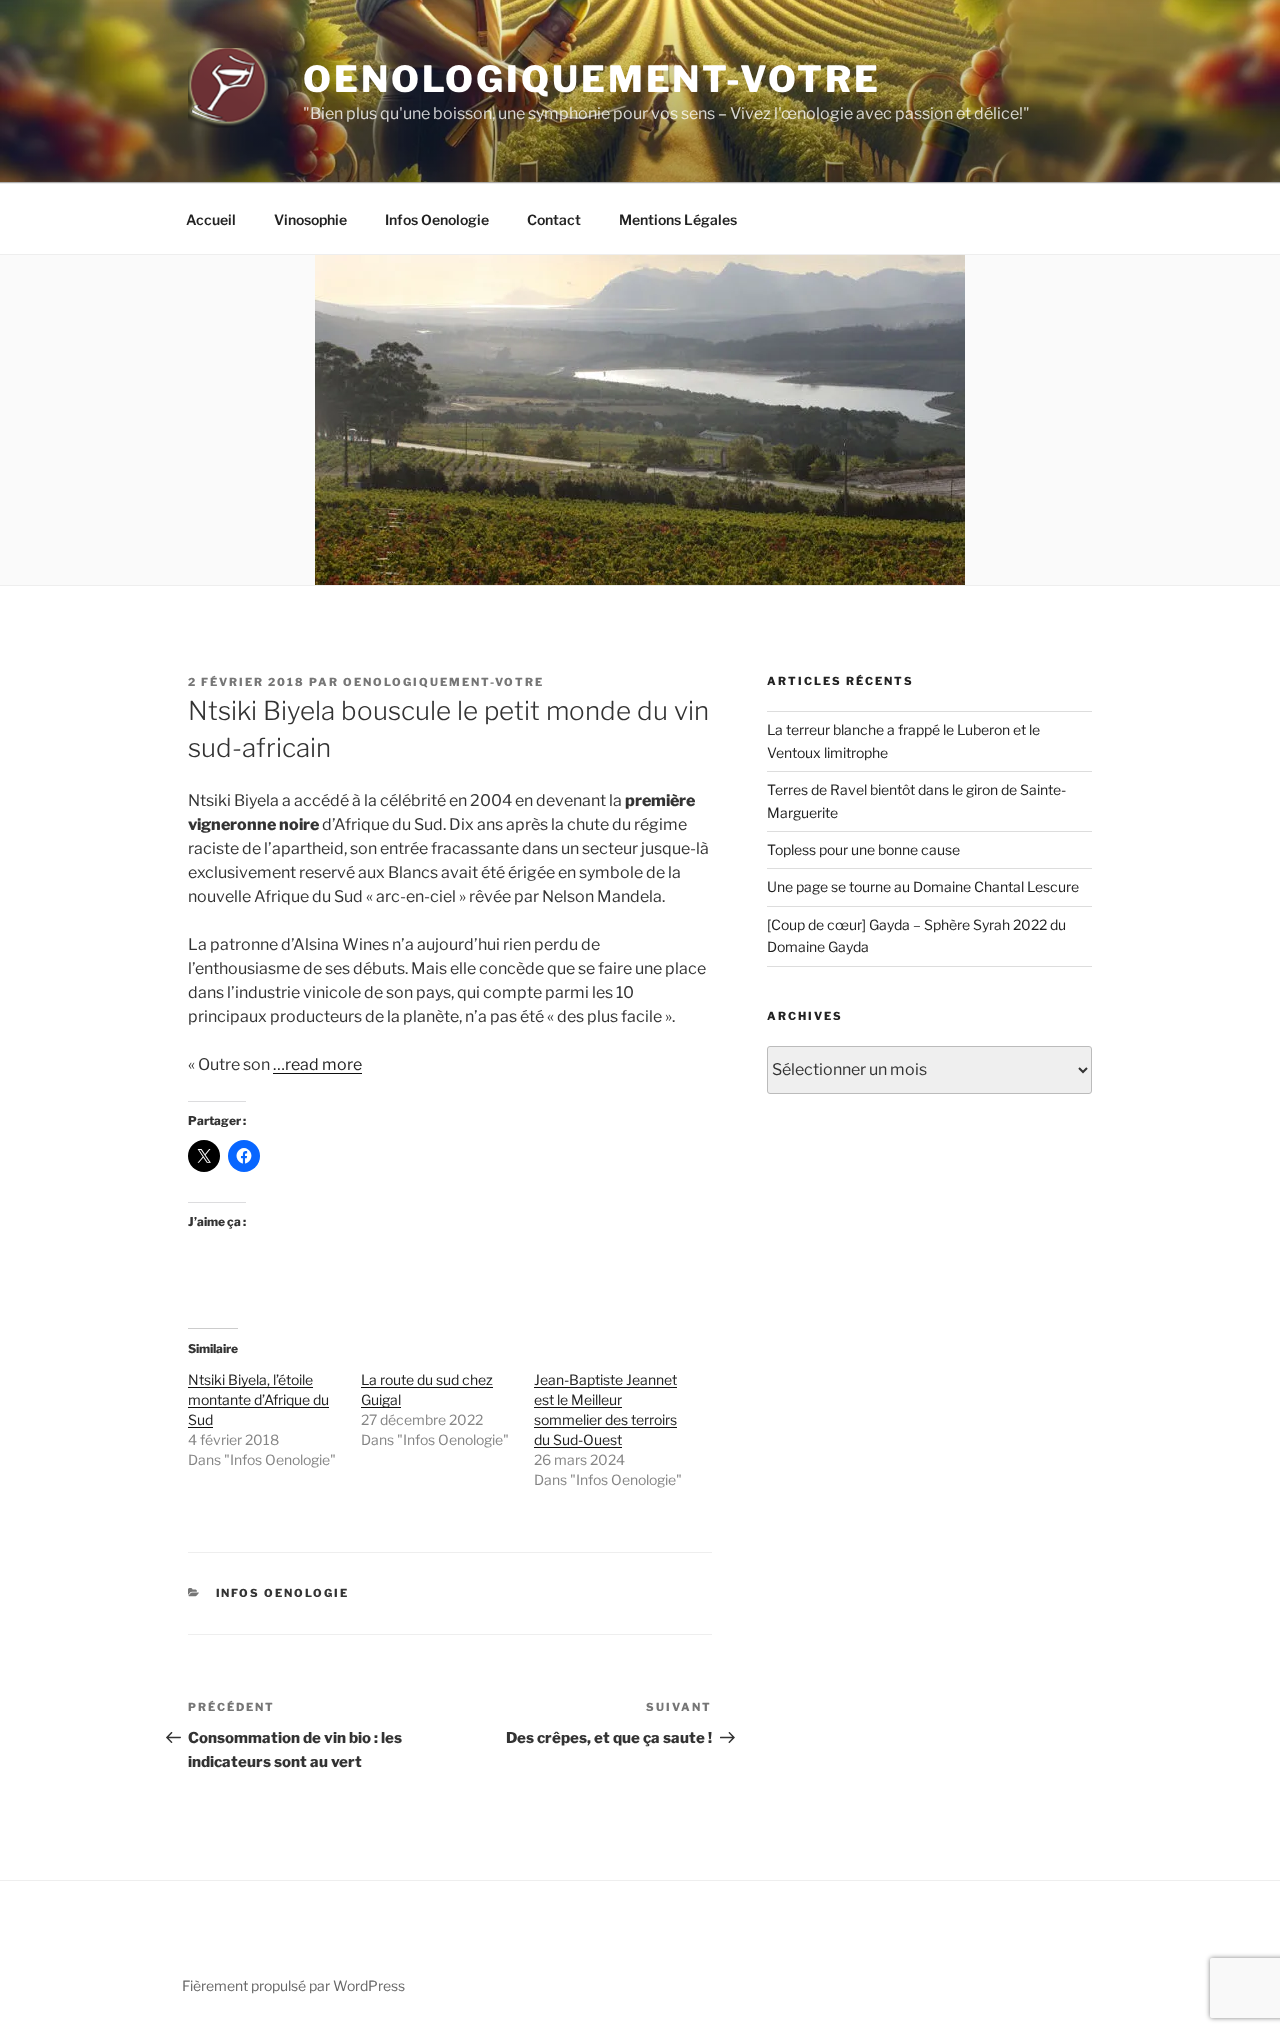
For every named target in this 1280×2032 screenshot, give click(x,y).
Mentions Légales (678, 219)
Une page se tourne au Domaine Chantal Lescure (923, 886)
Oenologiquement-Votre (591, 79)
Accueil (211, 219)
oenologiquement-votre (443, 682)
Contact (554, 219)
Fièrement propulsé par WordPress (293, 1985)
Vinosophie (310, 219)
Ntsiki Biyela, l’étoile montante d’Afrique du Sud (258, 1399)
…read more (317, 1064)
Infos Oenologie (437, 219)
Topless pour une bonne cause (863, 849)
